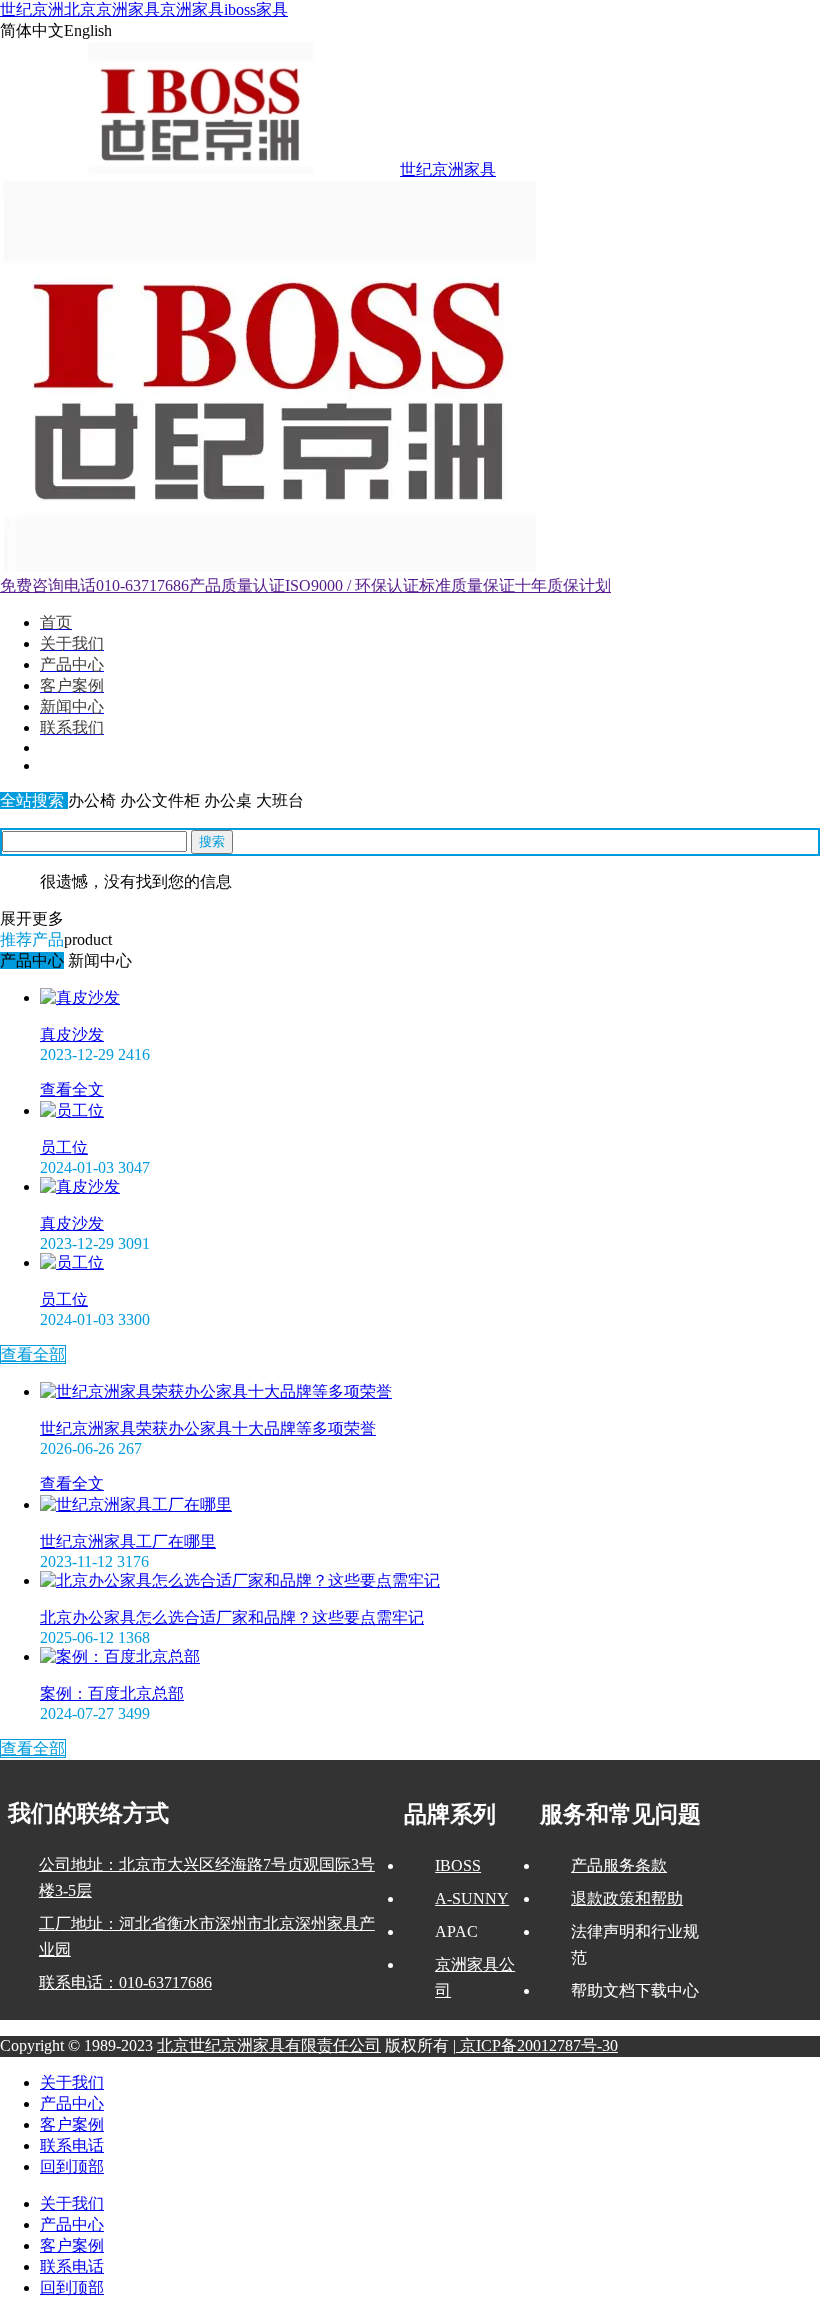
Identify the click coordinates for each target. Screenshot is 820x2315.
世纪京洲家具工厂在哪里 (128, 1541)
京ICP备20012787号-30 (537, 2045)
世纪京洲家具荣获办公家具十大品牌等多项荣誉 (208, 1428)
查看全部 (33, 1354)
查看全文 (72, 1089)
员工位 (64, 1147)
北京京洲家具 (112, 9)
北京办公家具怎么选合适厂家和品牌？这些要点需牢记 (232, 1617)
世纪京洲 (32, 9)
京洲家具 (192, 9)
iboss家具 (256, 9)
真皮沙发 (72, 1034)
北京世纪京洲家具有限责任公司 (269, 2045)
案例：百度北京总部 (112, 1693)
